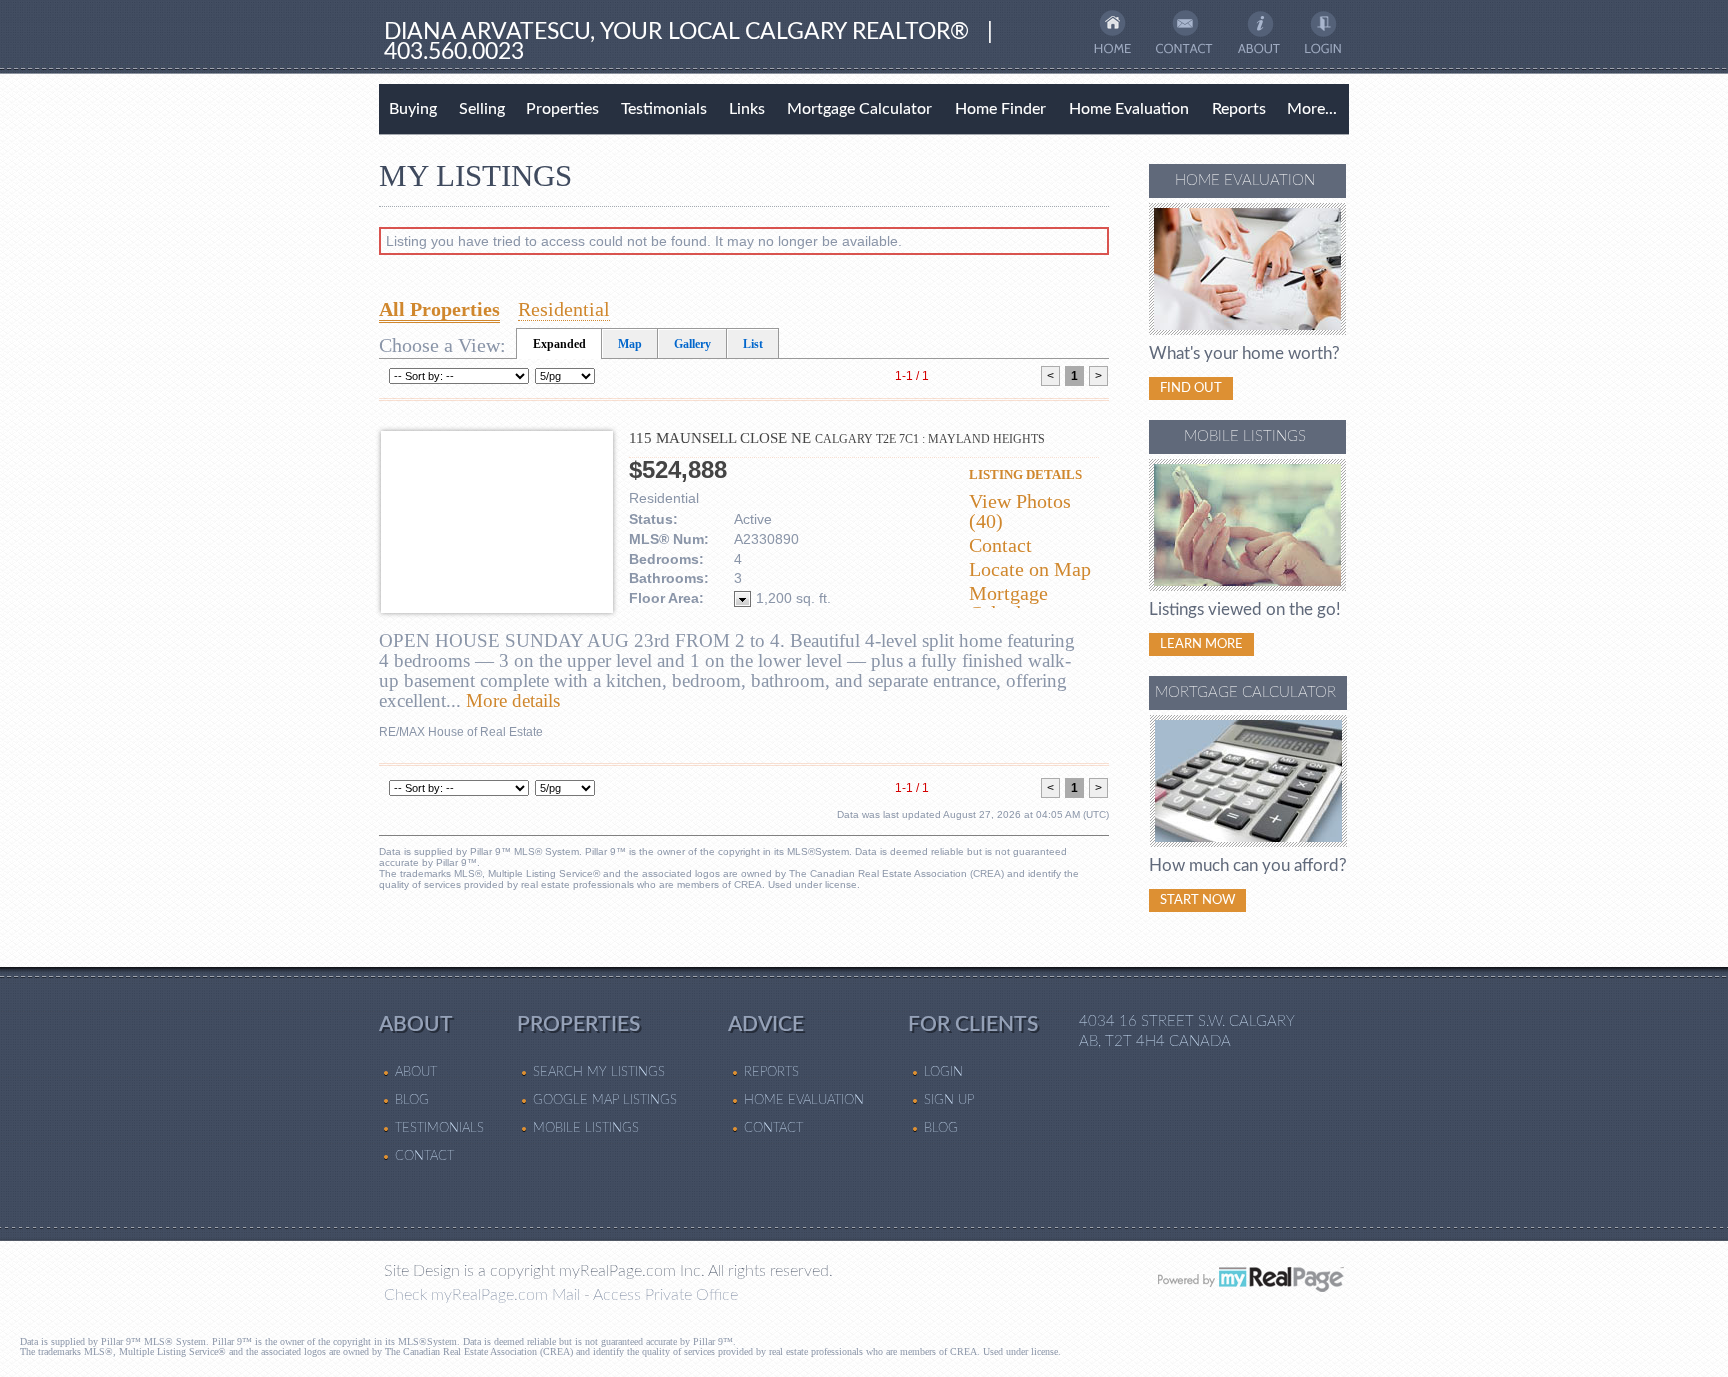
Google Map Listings (605, 1100)
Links (747, 109)
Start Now (1197, 900)
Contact (1000, 545)
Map (630, 344)
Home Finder (1000, 109)
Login (943, 1072)
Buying (413, 109)
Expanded (559, 344)
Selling (482, 109)
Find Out (1191, 388)
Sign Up (949, 1100)
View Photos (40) (1020, 511)
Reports (1239, 109)
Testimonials (664, 109)
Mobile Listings (586, 1128)
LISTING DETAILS (1025, 474)
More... (1312, 109)
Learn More (1201, 644)
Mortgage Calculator (859, 109)
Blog (412, 1100)
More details (513, 700)
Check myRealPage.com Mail (482, 1295)
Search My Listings (599, 1072)
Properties (562, 109)
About (416, 1072)
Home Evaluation (1129, 109)
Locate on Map (1030, 569)
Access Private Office (665, 1295)
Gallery (692, 344)
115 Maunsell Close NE (837, 438)
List (753, 344)
